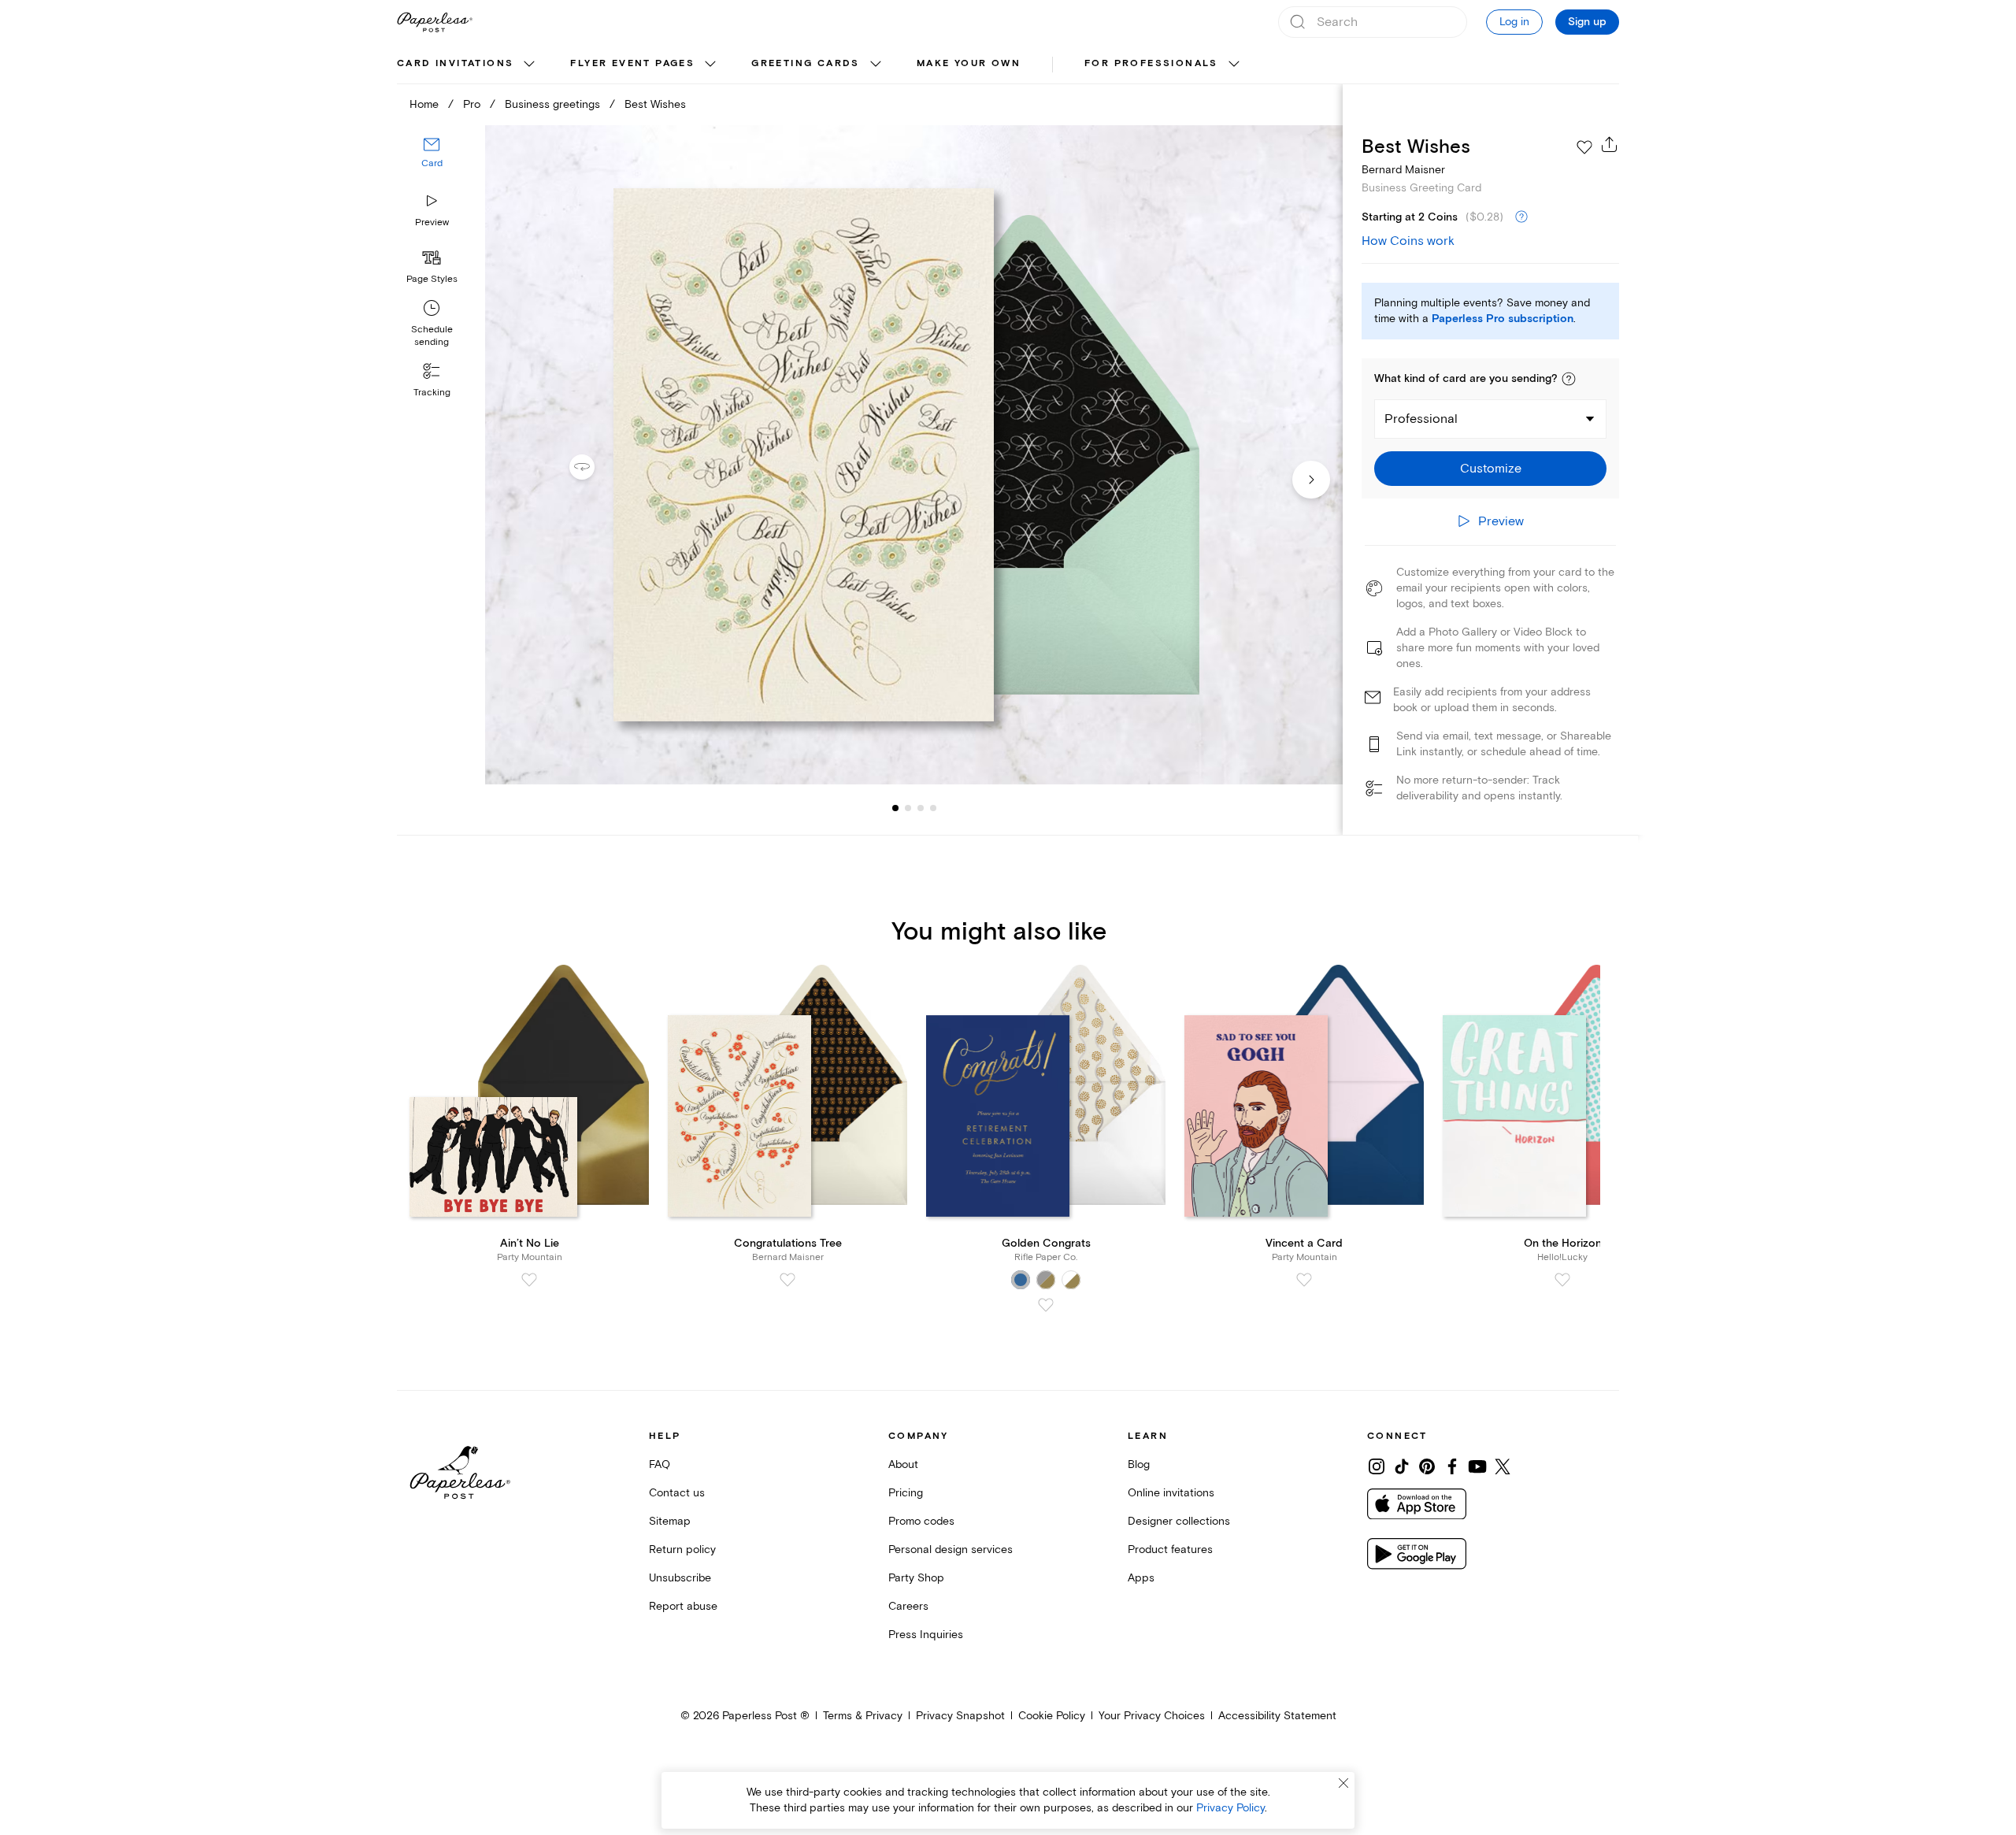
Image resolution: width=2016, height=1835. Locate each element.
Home (424, 104)
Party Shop (916, 1578)
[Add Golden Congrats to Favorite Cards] (1046, 1305)
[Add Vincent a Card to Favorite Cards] (1304, 1280)
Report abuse (683, 1606)
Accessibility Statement (1277, 1716)
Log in (1514, 22)
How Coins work (1408, 241)
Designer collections (1179, 1521)
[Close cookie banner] (1343, 1783)
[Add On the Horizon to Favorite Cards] (1562, 1280)
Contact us (677, 1493)
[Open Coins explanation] (1521, 217)
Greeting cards (806, 63)
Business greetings (552, 104)
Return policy (682, 1550)
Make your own (969, 63)
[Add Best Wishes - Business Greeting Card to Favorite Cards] (1584, 147)
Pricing (906, 1493)
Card (432, 163)
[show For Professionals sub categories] (1234, 65)
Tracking (432, 393)
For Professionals (1151, 63)
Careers (908, 1606)
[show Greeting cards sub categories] (876, 65)
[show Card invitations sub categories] (529, 65)
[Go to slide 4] (921, 808)
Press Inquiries (926, 1635)
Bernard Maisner (1403, 170)
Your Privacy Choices (1152, 1716)
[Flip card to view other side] (595, 467)
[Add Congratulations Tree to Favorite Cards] (787, 1280)
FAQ (660, 1464)
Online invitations (1171, 1493)
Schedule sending (432, 336)
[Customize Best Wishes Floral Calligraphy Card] (913, 455)
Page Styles (432, 279)
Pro (472, 104)
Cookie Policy (1052, 1716)
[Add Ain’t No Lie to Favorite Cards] (529, 1280)
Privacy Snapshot (960, 1716)
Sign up (1587, 22)
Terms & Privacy (863, 1716)
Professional (1421, 419)
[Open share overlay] (1610, 144)
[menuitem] (468, 65)
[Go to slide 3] (908, 808)
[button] (1569, 379)
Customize (1491, 469)
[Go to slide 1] (895, 808)
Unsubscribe (680, 1578)
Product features (1170, 1550)
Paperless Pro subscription (1503, 319)
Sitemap (670, 1521)
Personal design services (951, 1550)
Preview (432, 222)
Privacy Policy (1230, 1808)
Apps (1141, 1578)
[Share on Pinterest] (1427, 1466)
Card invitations (455, 63)
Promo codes (921, 1521)
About (903, 1464)
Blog (1139, 1464)
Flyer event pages (632, 63)
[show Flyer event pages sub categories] (710, 65)
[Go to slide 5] (933, 808)
